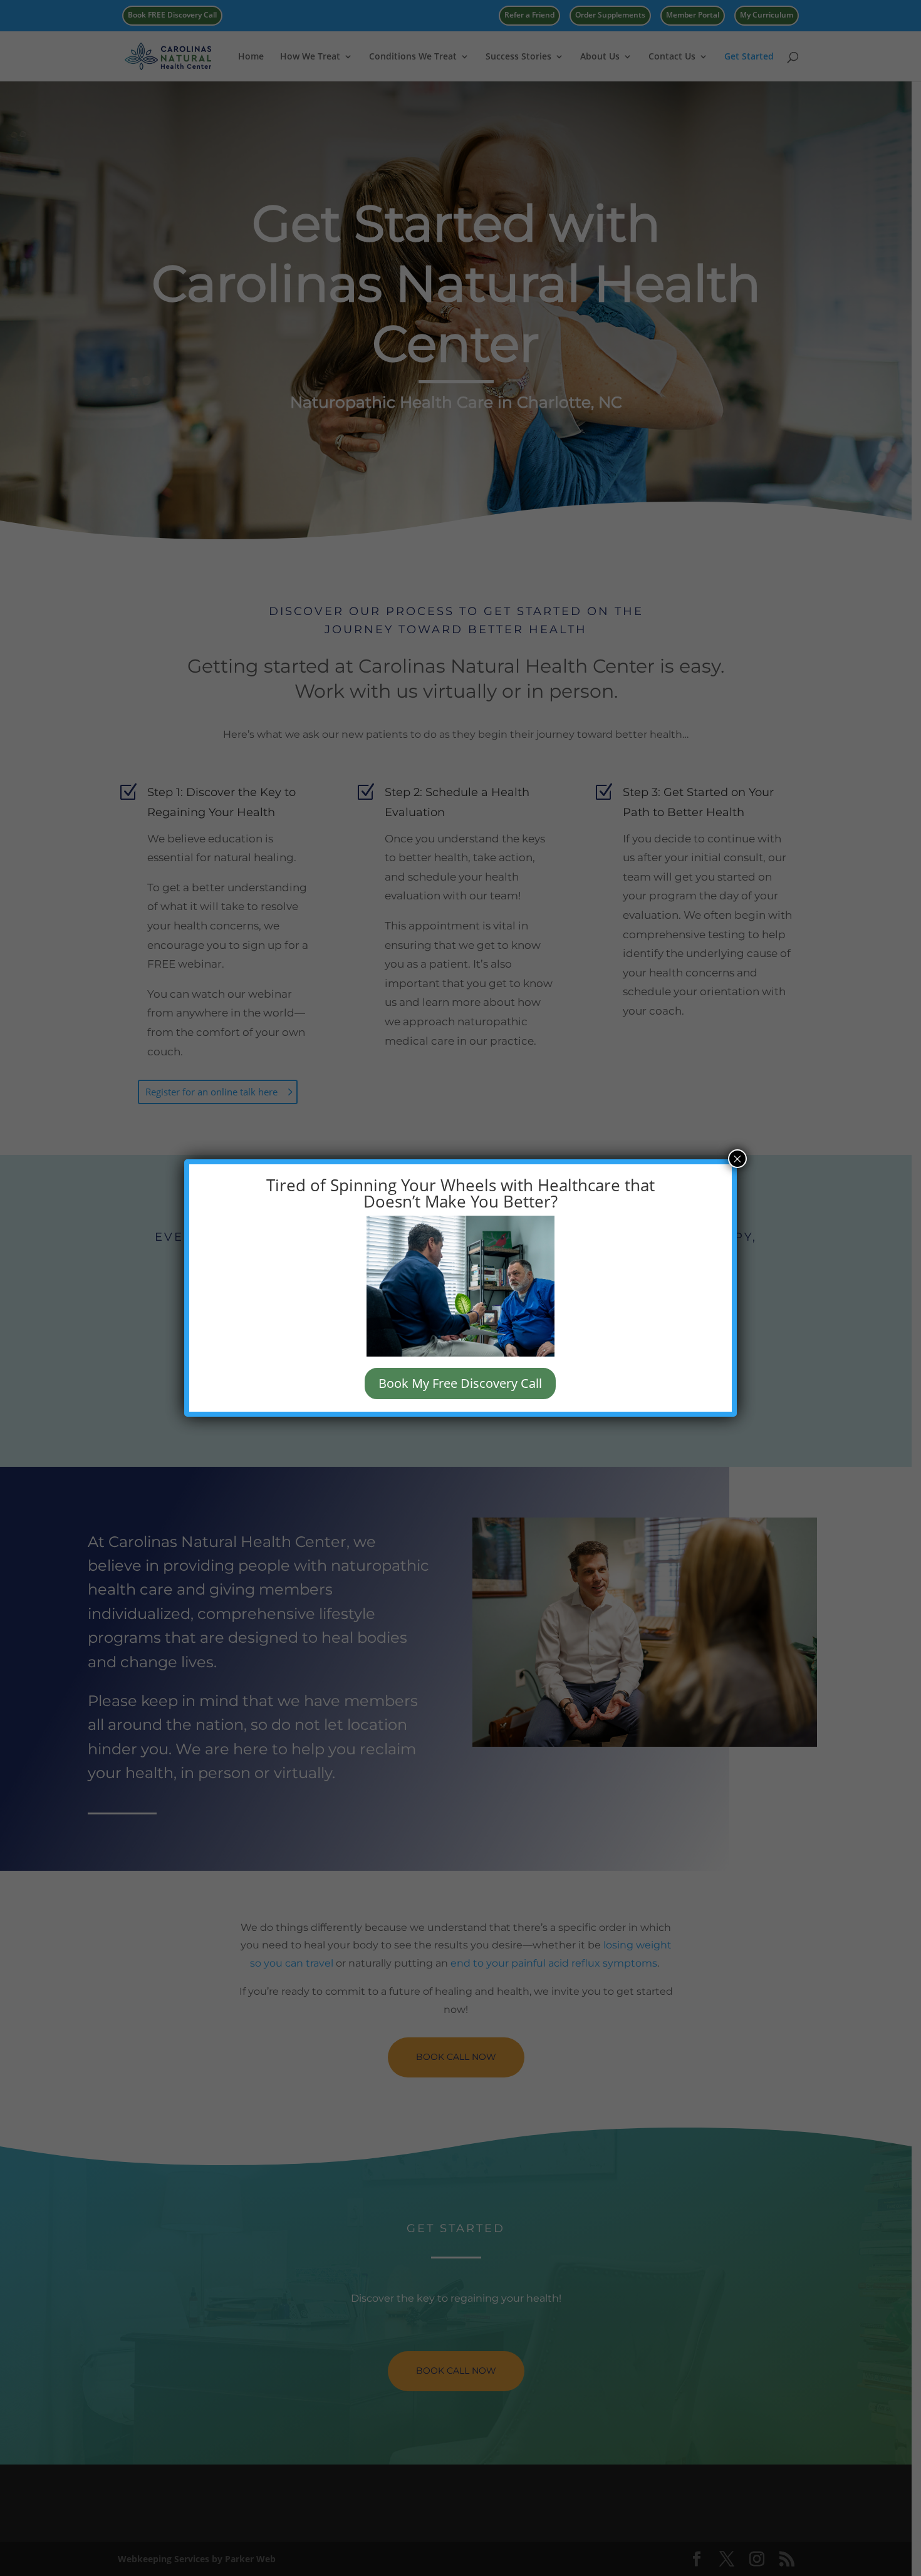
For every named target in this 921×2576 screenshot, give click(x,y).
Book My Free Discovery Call (460, 1383)
